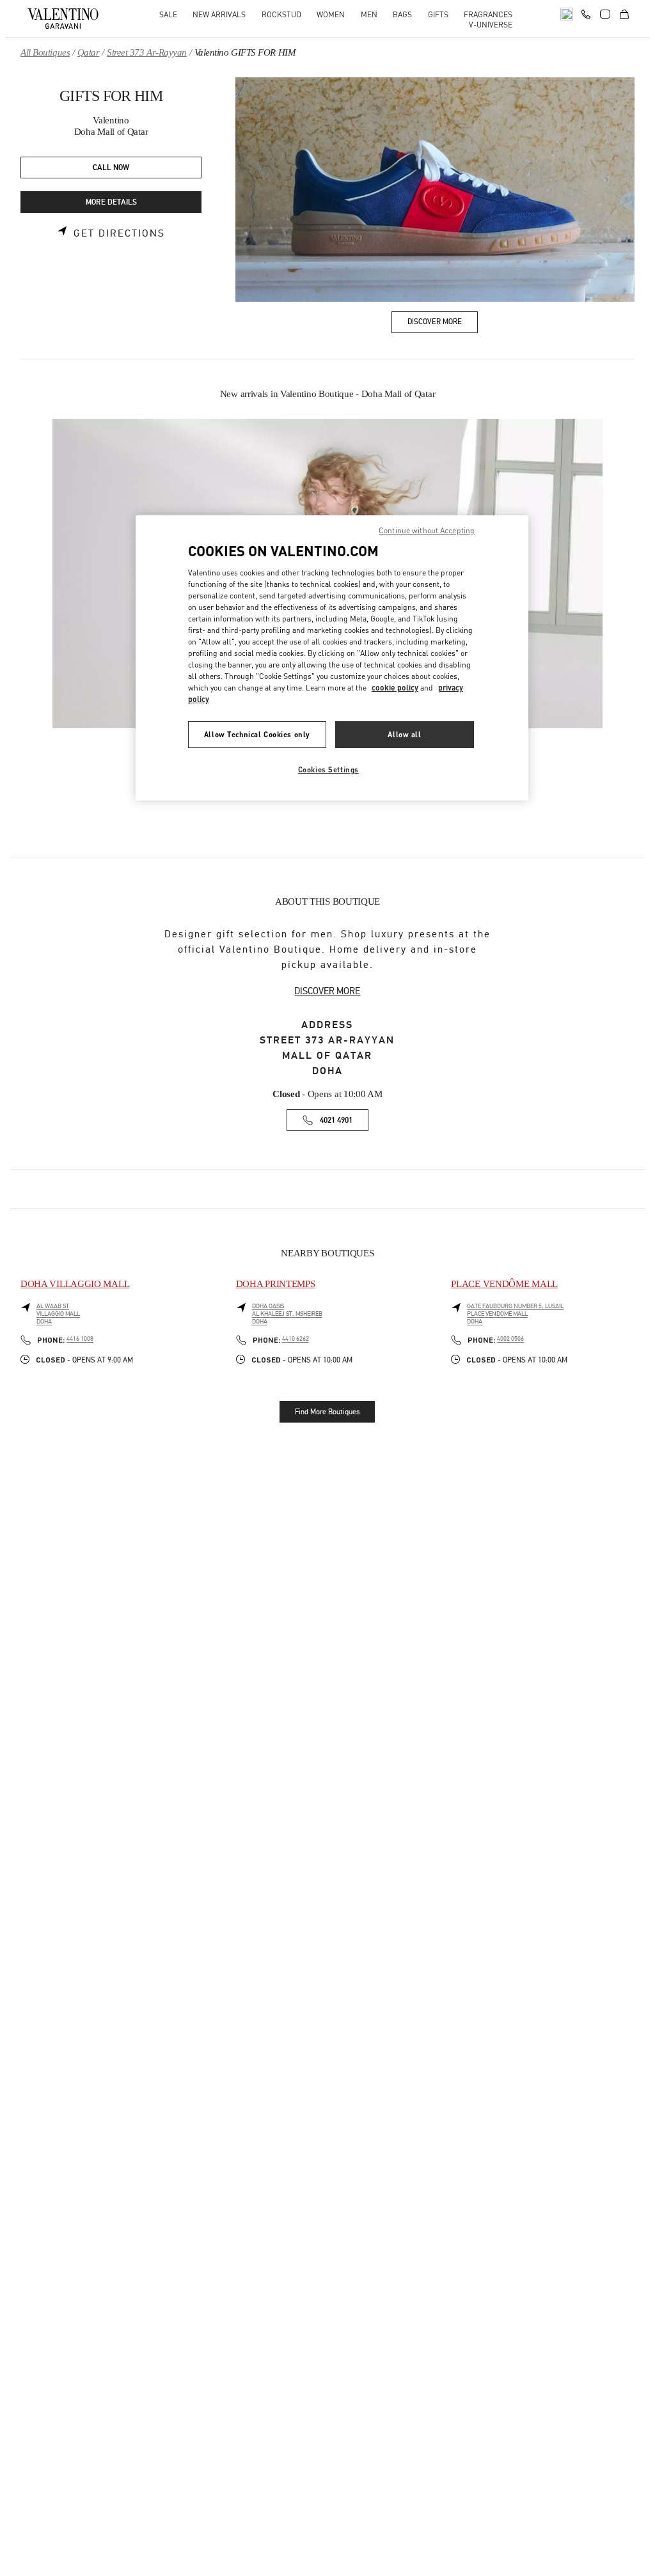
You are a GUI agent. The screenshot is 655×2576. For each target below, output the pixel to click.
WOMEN (331, 14)
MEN (369, 14)
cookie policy (395, 688)
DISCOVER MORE (327, 991)
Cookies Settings (328, 769)
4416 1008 (80, 1339)
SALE (168, 14)
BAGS (402, 14)
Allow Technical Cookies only (257, 734)
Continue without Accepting (427, 530)
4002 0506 (510, 1339)
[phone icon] (586, 13)
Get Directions (119, 233)
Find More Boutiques (327, 1412)
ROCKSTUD (281, 14)
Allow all (404, 734)
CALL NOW (111, 168)
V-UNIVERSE (491, 25)
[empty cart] (624, 14)
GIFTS (438, 14)
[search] (567, 14)
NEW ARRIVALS (219, 14)
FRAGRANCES (488, 14)
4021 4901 (336, 1120)
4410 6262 (296, 1339)
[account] (605, 14)
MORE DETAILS (111, 202)
